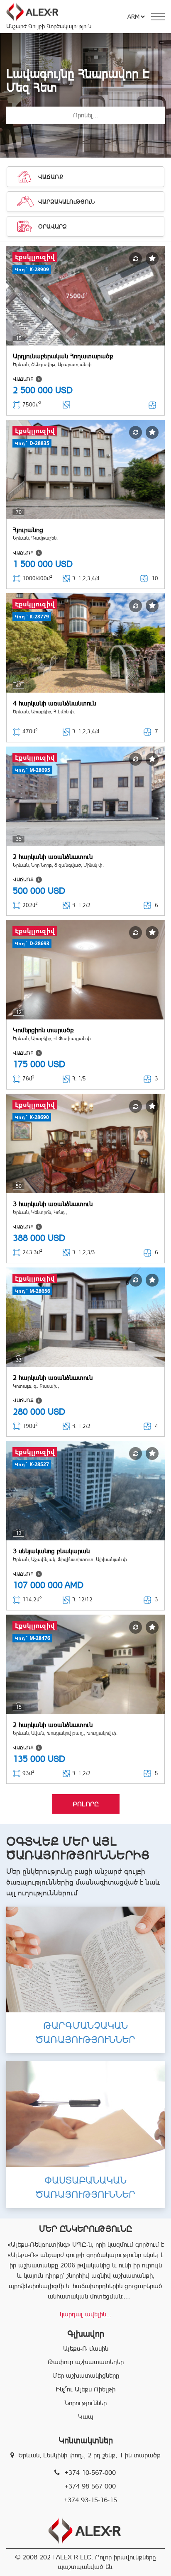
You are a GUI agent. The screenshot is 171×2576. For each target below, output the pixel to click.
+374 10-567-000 (90, 2473)
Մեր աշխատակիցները (86, 2375)
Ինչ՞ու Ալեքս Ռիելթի (85, 2389)
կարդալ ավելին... (85, 2314)
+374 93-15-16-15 (90, 2500)
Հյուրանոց (28, 530)
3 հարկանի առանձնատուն (53, 1204)
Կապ (86, 2417)
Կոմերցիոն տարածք (43, 1030)
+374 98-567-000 (90, 2486)
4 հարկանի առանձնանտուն (54, 703)
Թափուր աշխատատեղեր (86, 2362)
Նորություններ (86, 2403)
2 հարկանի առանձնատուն (53, 857)
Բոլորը (86, 1804)
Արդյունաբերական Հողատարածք (63, 356)
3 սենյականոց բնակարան (51, 1551)
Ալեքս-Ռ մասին (86, 2349)
